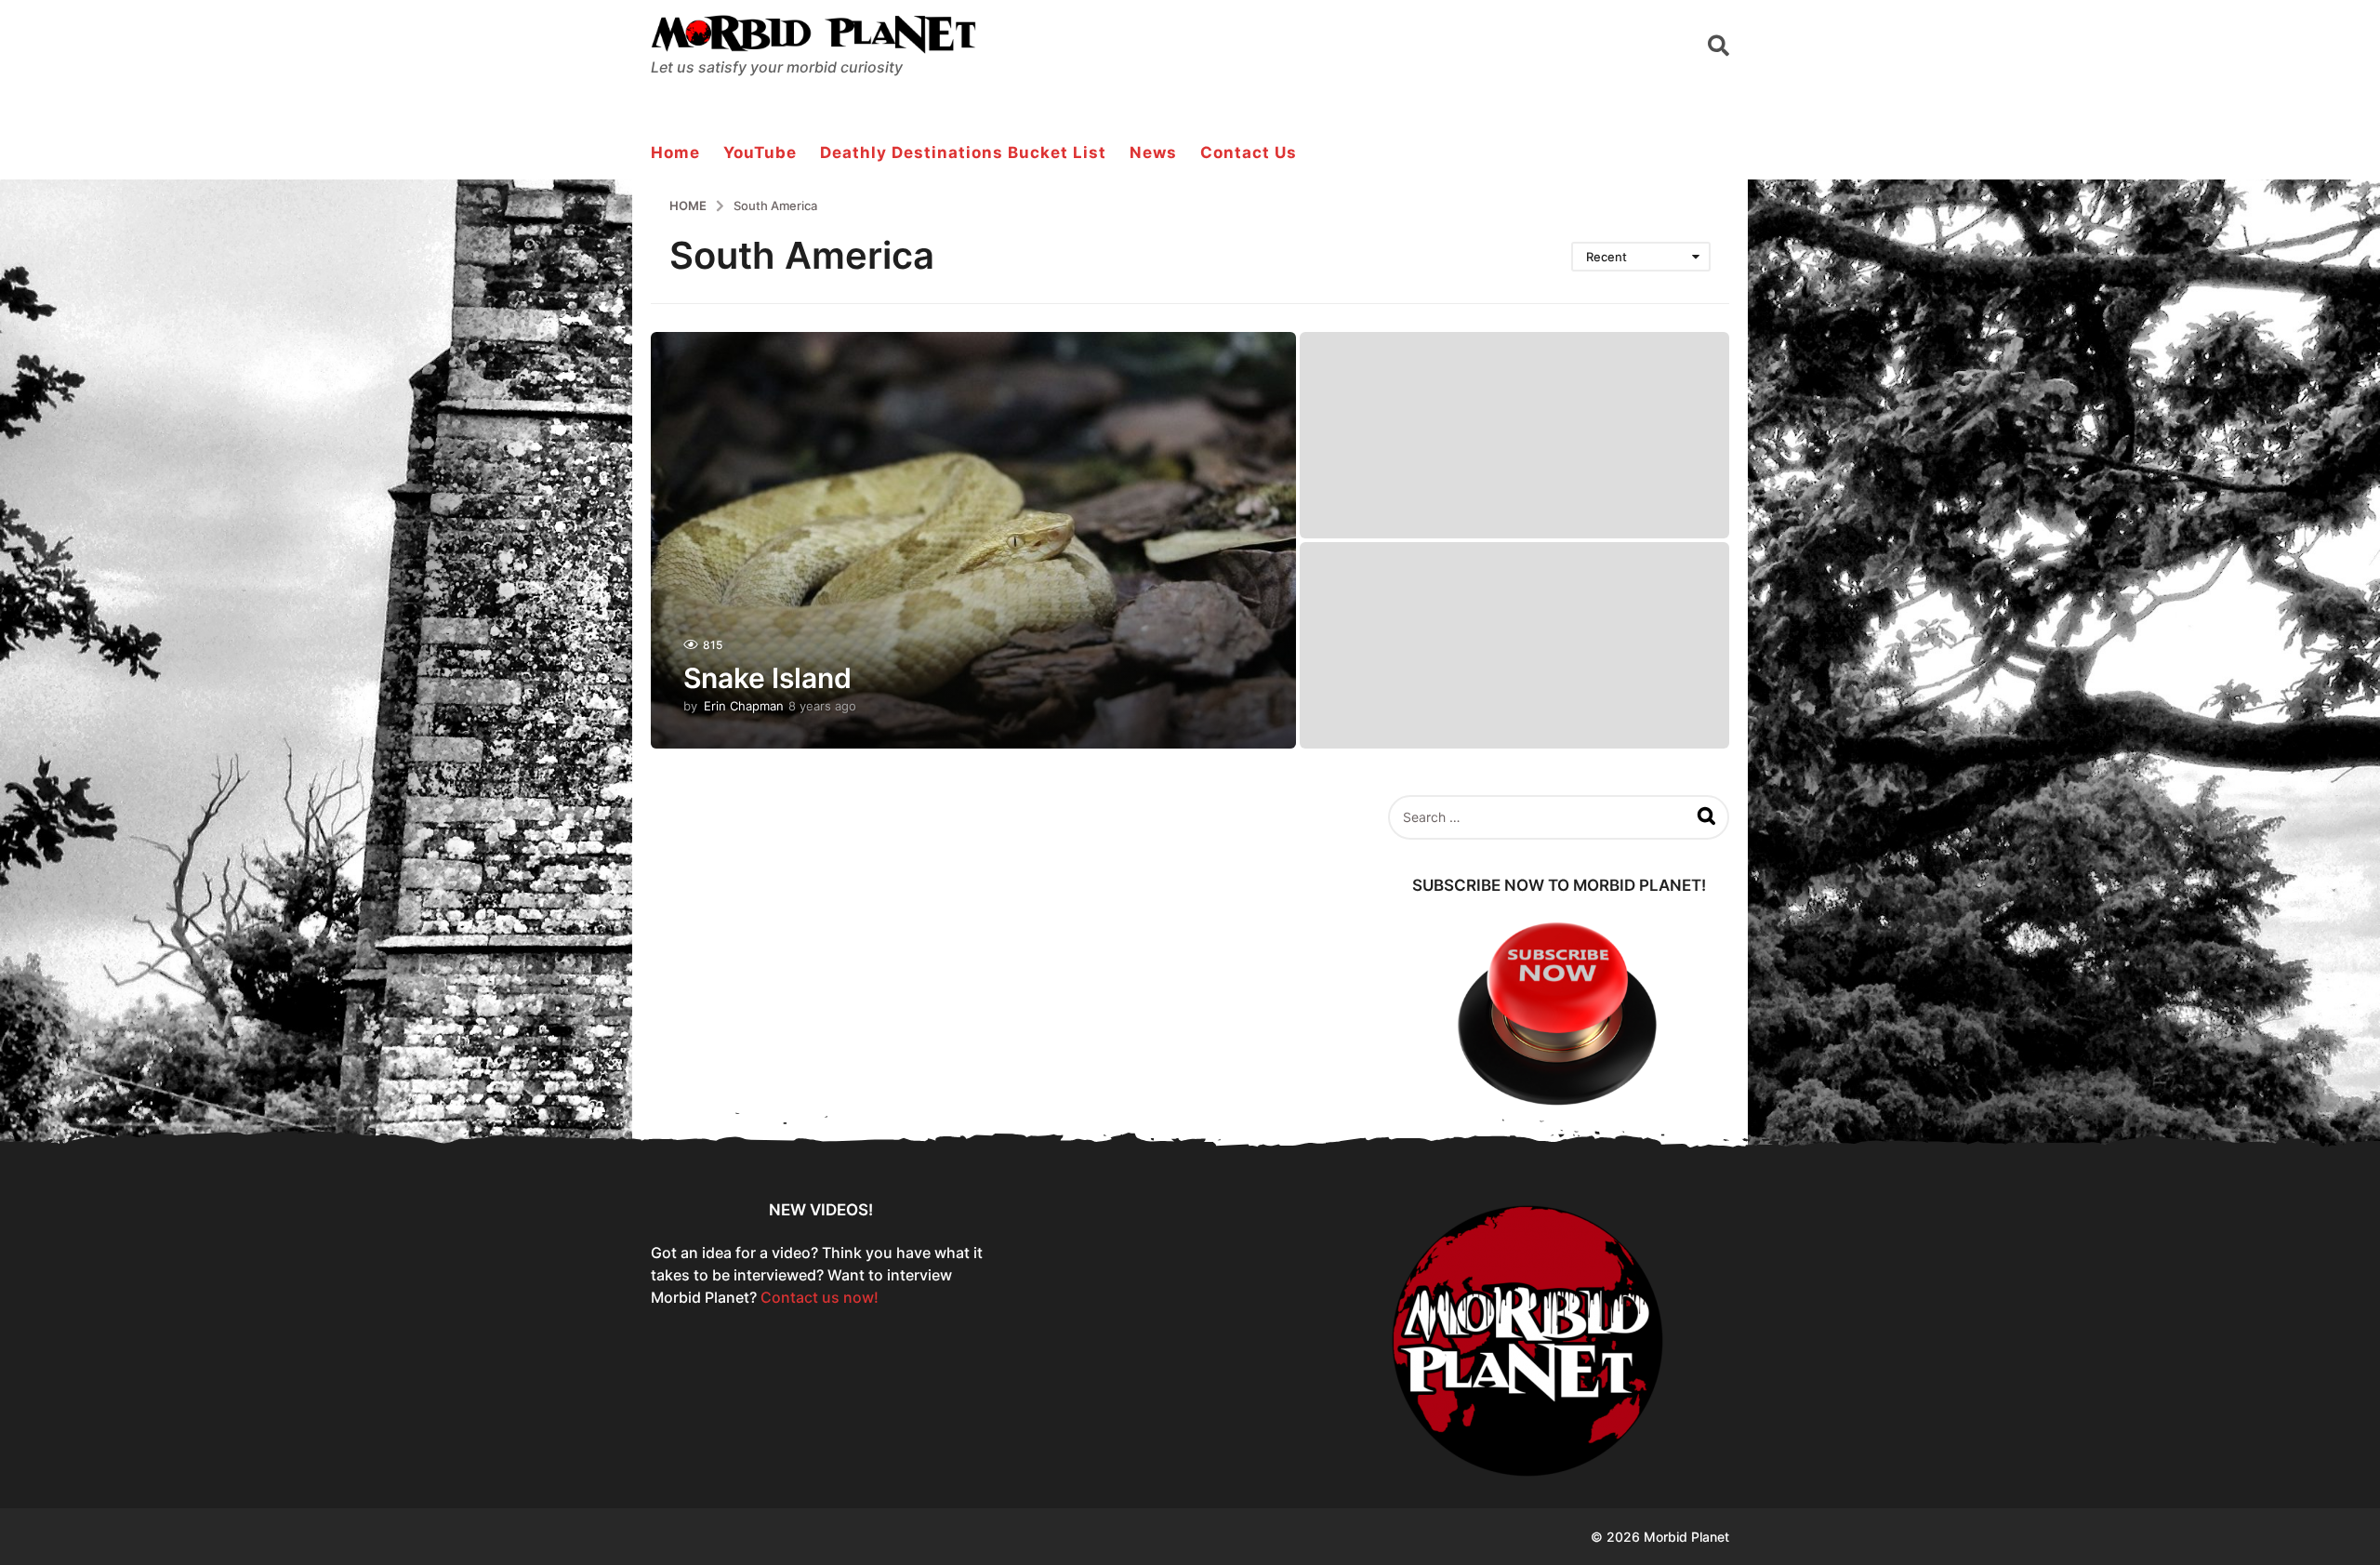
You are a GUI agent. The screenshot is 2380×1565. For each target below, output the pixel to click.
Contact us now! (820, 1297)
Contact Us (1249, 153)
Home (675, 153)
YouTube (760, 153)
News (1153, 153)
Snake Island (767, 678)
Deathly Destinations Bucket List (963, 153)
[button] (1719, 45)
